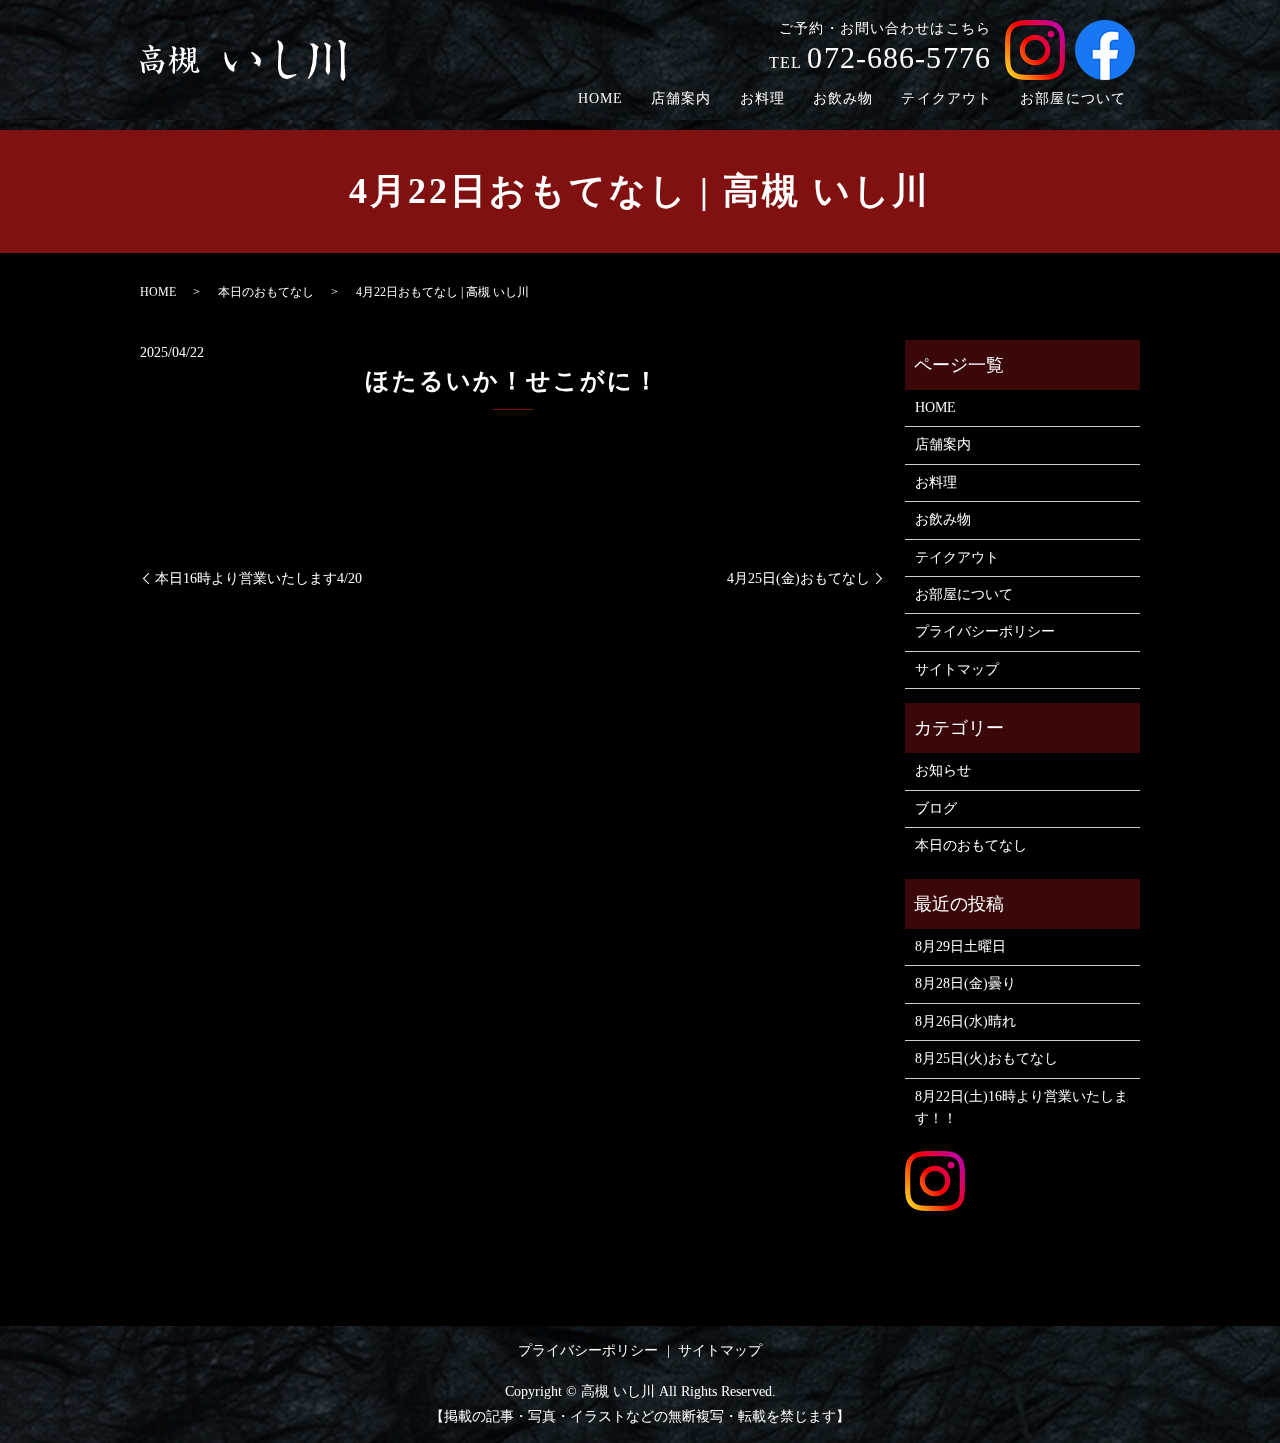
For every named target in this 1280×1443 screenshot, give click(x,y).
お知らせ (943, 770)
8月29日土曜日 (960, 946)
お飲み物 (843, 98)
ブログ (936, 808)
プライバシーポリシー (985, 631)
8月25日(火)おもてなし (986, 1058)
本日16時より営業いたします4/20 (258, 578)
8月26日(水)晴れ (965, 1021)
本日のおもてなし (266, 292)
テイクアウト (946, 98)
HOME (600, 98)
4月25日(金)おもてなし (798, 578)
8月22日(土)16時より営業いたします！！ (1021, 1107)
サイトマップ (957, 669)
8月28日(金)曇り (965, 983)
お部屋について (1073, 98)
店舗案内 (681, 98)
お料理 (762, 98)
